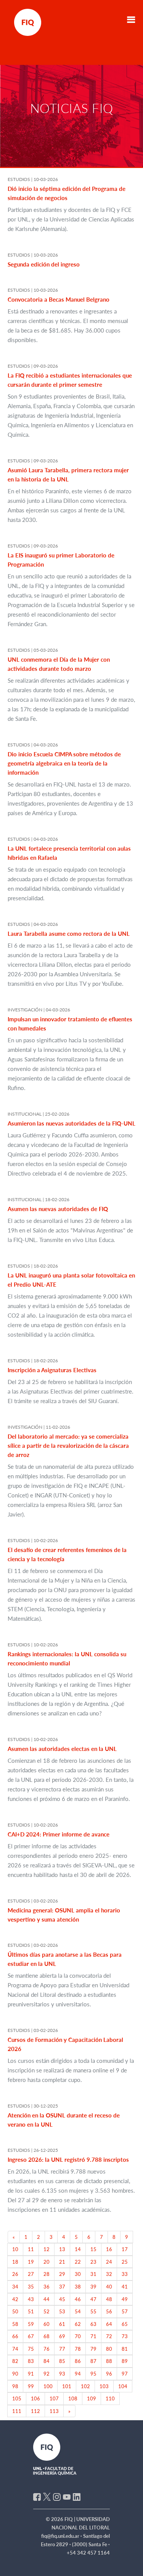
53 (62, 2311)
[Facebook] (37, 2496)
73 (125, 2336)
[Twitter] (47, 2496)
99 (31, 2386)
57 (125, 2311)
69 (62, 2336)
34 (15, 2287)
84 (47, 2361)
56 (109, 2311)
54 (78, 2311)
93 (62, 2374)
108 (73, 2398)
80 (109, 2349)
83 (31, 2361)
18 (15, 2262)
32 (109, 2274)
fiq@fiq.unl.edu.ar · (62, 2536)
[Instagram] (57, 2496)
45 (62, 2299)
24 (109, 2262)
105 (17, 2398)
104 (123, 2386)
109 (92, 2398)
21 (62, 2262)
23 (93, 2262)
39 (93, 2287)
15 (93, 2249)
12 (47, 2249)
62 (78, 2324)
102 (85, 2386)
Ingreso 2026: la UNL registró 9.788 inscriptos (68, 2159)
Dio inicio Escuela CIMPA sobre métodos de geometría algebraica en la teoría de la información (64, 763)
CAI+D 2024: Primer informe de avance (59, 1834)
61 (62, 2324)
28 (47, 2274)
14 (78, 2249)
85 (62, 2361)
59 (31, 2324)
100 (48, 2386)
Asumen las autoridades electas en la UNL (62, 1749)
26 (15, 2274)
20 (47, 2262)
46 (78, 2299)
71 (93, 2336)
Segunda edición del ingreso (44, 264)
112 (35, 2411)
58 (15, 2324)
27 (31, 2274)
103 (104, 2386)
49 (125, 2299)
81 (125, 2349)
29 (62, 2274)
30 (78, 2274)
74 (15, 2349)
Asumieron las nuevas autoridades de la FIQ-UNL (71, 1123)
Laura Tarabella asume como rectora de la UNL (69, 933)
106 (35, 2398)
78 (78, 2349)
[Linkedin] (77, 2496)
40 (109, 2287)
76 (47, 2349)
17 (125, 2249)
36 (47, 2287)
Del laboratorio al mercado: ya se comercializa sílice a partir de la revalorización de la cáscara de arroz (68, 1445)
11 (31, 2249)
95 (93, 2374)
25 (125, 2262)
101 (67, 2386)
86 (78, 2361)
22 (78, 2262)
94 (78, 2374)
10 (15, 2249)
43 (31, 2299)
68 (47, 2336)
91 (31, 2374)
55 (93, 2311)
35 (31, 2287)
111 (17, 2411)
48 (109, 2299)
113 (54, 2411)
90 (15, 2374)
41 (125, 2287)
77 (62, 2349)
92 (47, 2374)
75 (31, 2349)
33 (125, 2274)
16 (109, 2249)
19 (31, 2262)
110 (110, 2398)
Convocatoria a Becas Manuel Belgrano (59, 299)
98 (15, 2386)
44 (47, 2299)
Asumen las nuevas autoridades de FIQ (58, 1209)
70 (78, 2336)
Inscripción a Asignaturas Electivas (52, 1370)
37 (62, 2287)
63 (93, 2324)
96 (109, 2374)
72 (109, 2336)
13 (62, 2249)
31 (93, 2274)
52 (47, 2311)
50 (15, 2311)
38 (78, 2287)
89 (125, 2361)
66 (15, 2336)
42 (15, 2299)
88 (109, 2361)
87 (93, 2361)
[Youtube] (67, 2496)
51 (31, 2311)
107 (54, 2398)
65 (125, 2324)
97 (125, 2374)
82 (15, 2361)
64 (109, 2324)
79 (93, 2349)
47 (93, 2299)
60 (47, 2324)
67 (31, 2336)
